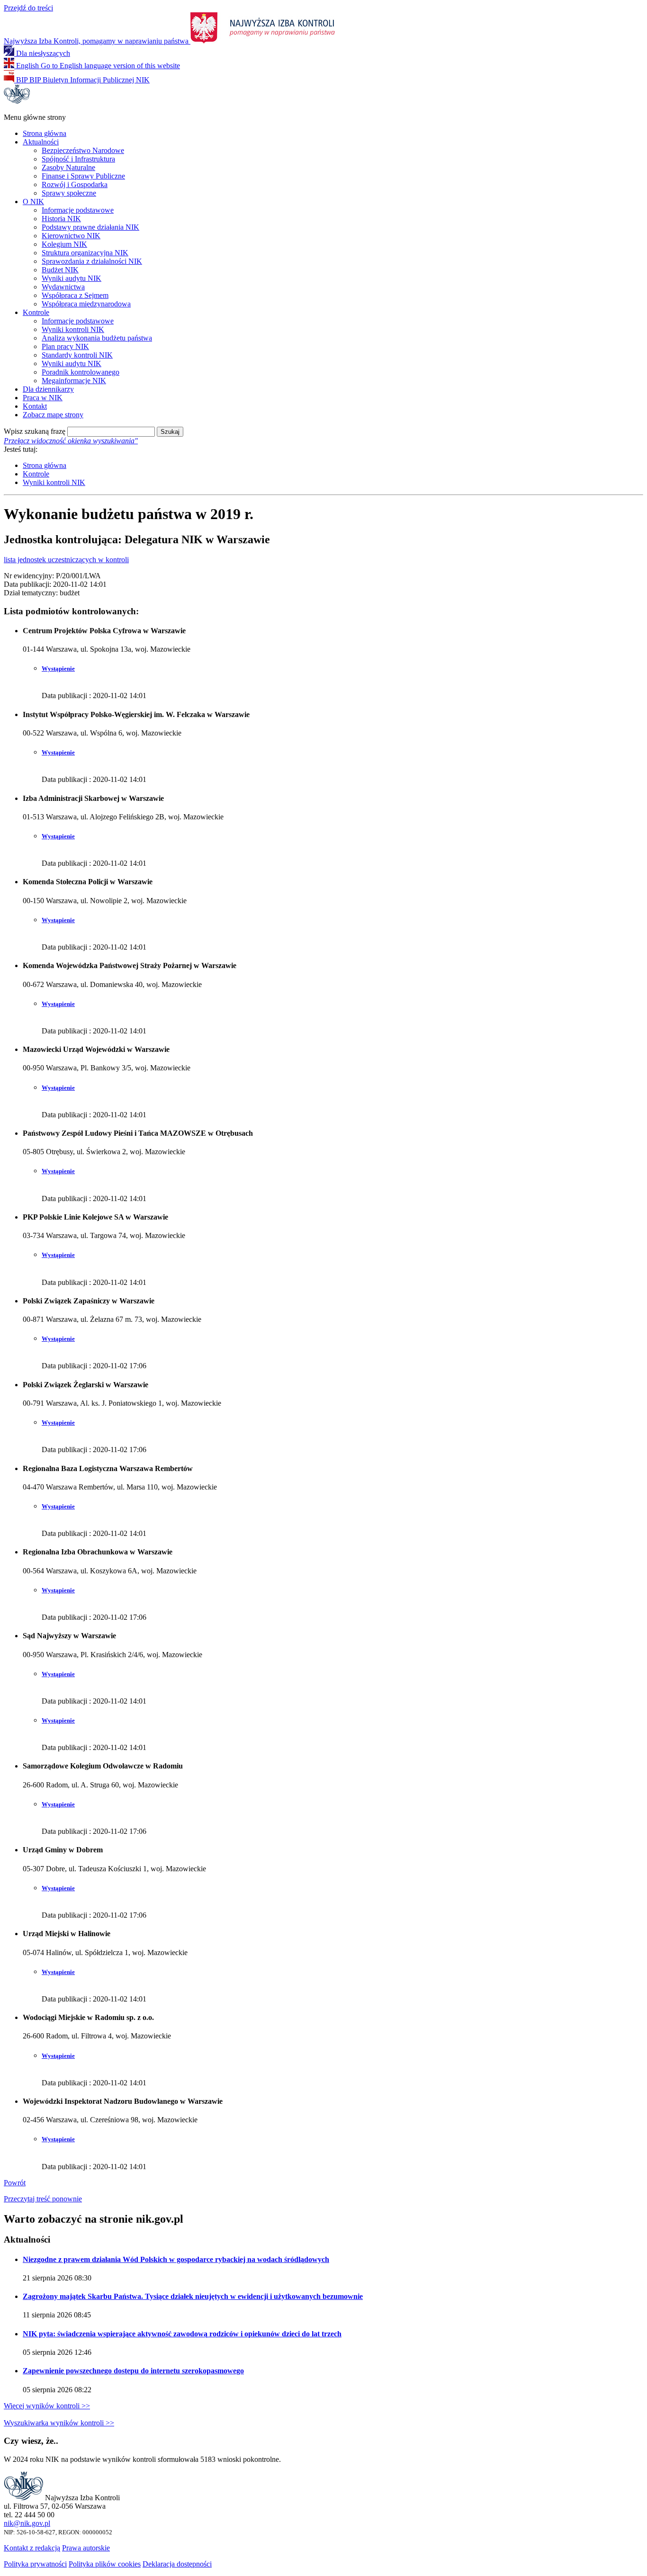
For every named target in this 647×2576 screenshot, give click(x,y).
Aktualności (41, 142)
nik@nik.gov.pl (27, 2523)
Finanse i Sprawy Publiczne (83, 176)
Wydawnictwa (63, 287)
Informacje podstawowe (78, 210)
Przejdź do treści (28, 8)
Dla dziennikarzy (48, 389)
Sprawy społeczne (69, 193)
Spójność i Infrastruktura (78, 159)
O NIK (33, 202)
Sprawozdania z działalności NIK (92, 261)
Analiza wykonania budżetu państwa (97, 338)
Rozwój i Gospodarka (75, 184)
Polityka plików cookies (105, 2564)
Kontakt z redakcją (32, 2548)
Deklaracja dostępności (177, 2564)
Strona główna (45, 133)
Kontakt (35, 406)
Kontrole (36, 312)
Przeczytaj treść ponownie (43, 2199)
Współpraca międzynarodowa (86, 304)
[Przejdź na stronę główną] (17, 101)
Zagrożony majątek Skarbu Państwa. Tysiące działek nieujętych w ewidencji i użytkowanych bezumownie (193, 2296)
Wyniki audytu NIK (72, 278)
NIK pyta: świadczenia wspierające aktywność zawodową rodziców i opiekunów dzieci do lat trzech (182, 2334)
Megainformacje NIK (74, 381)
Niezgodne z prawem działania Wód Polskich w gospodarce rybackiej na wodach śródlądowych (176, 2259)
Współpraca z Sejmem (75, 295)
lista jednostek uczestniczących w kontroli (66, 560)
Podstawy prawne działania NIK (90, 227)
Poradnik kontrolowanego (81, 372)
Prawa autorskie (86, 2548)
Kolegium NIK (64, 244)
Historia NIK (61, 219)
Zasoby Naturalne (68, 167)
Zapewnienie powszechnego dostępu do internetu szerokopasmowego (133, 2371)
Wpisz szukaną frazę (35, 431)
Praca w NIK (43, 398)
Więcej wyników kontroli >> (47, 2406)
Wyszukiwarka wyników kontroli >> (59, 2423)
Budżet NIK (60, 270)
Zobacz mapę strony (53, 415)
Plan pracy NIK (65, 346)
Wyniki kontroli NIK (73, 329)
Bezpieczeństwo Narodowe (83, 150)
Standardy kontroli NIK (77, 355)
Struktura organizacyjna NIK (85, 253)
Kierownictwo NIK (71, 236)
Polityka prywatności (35, 2564)
